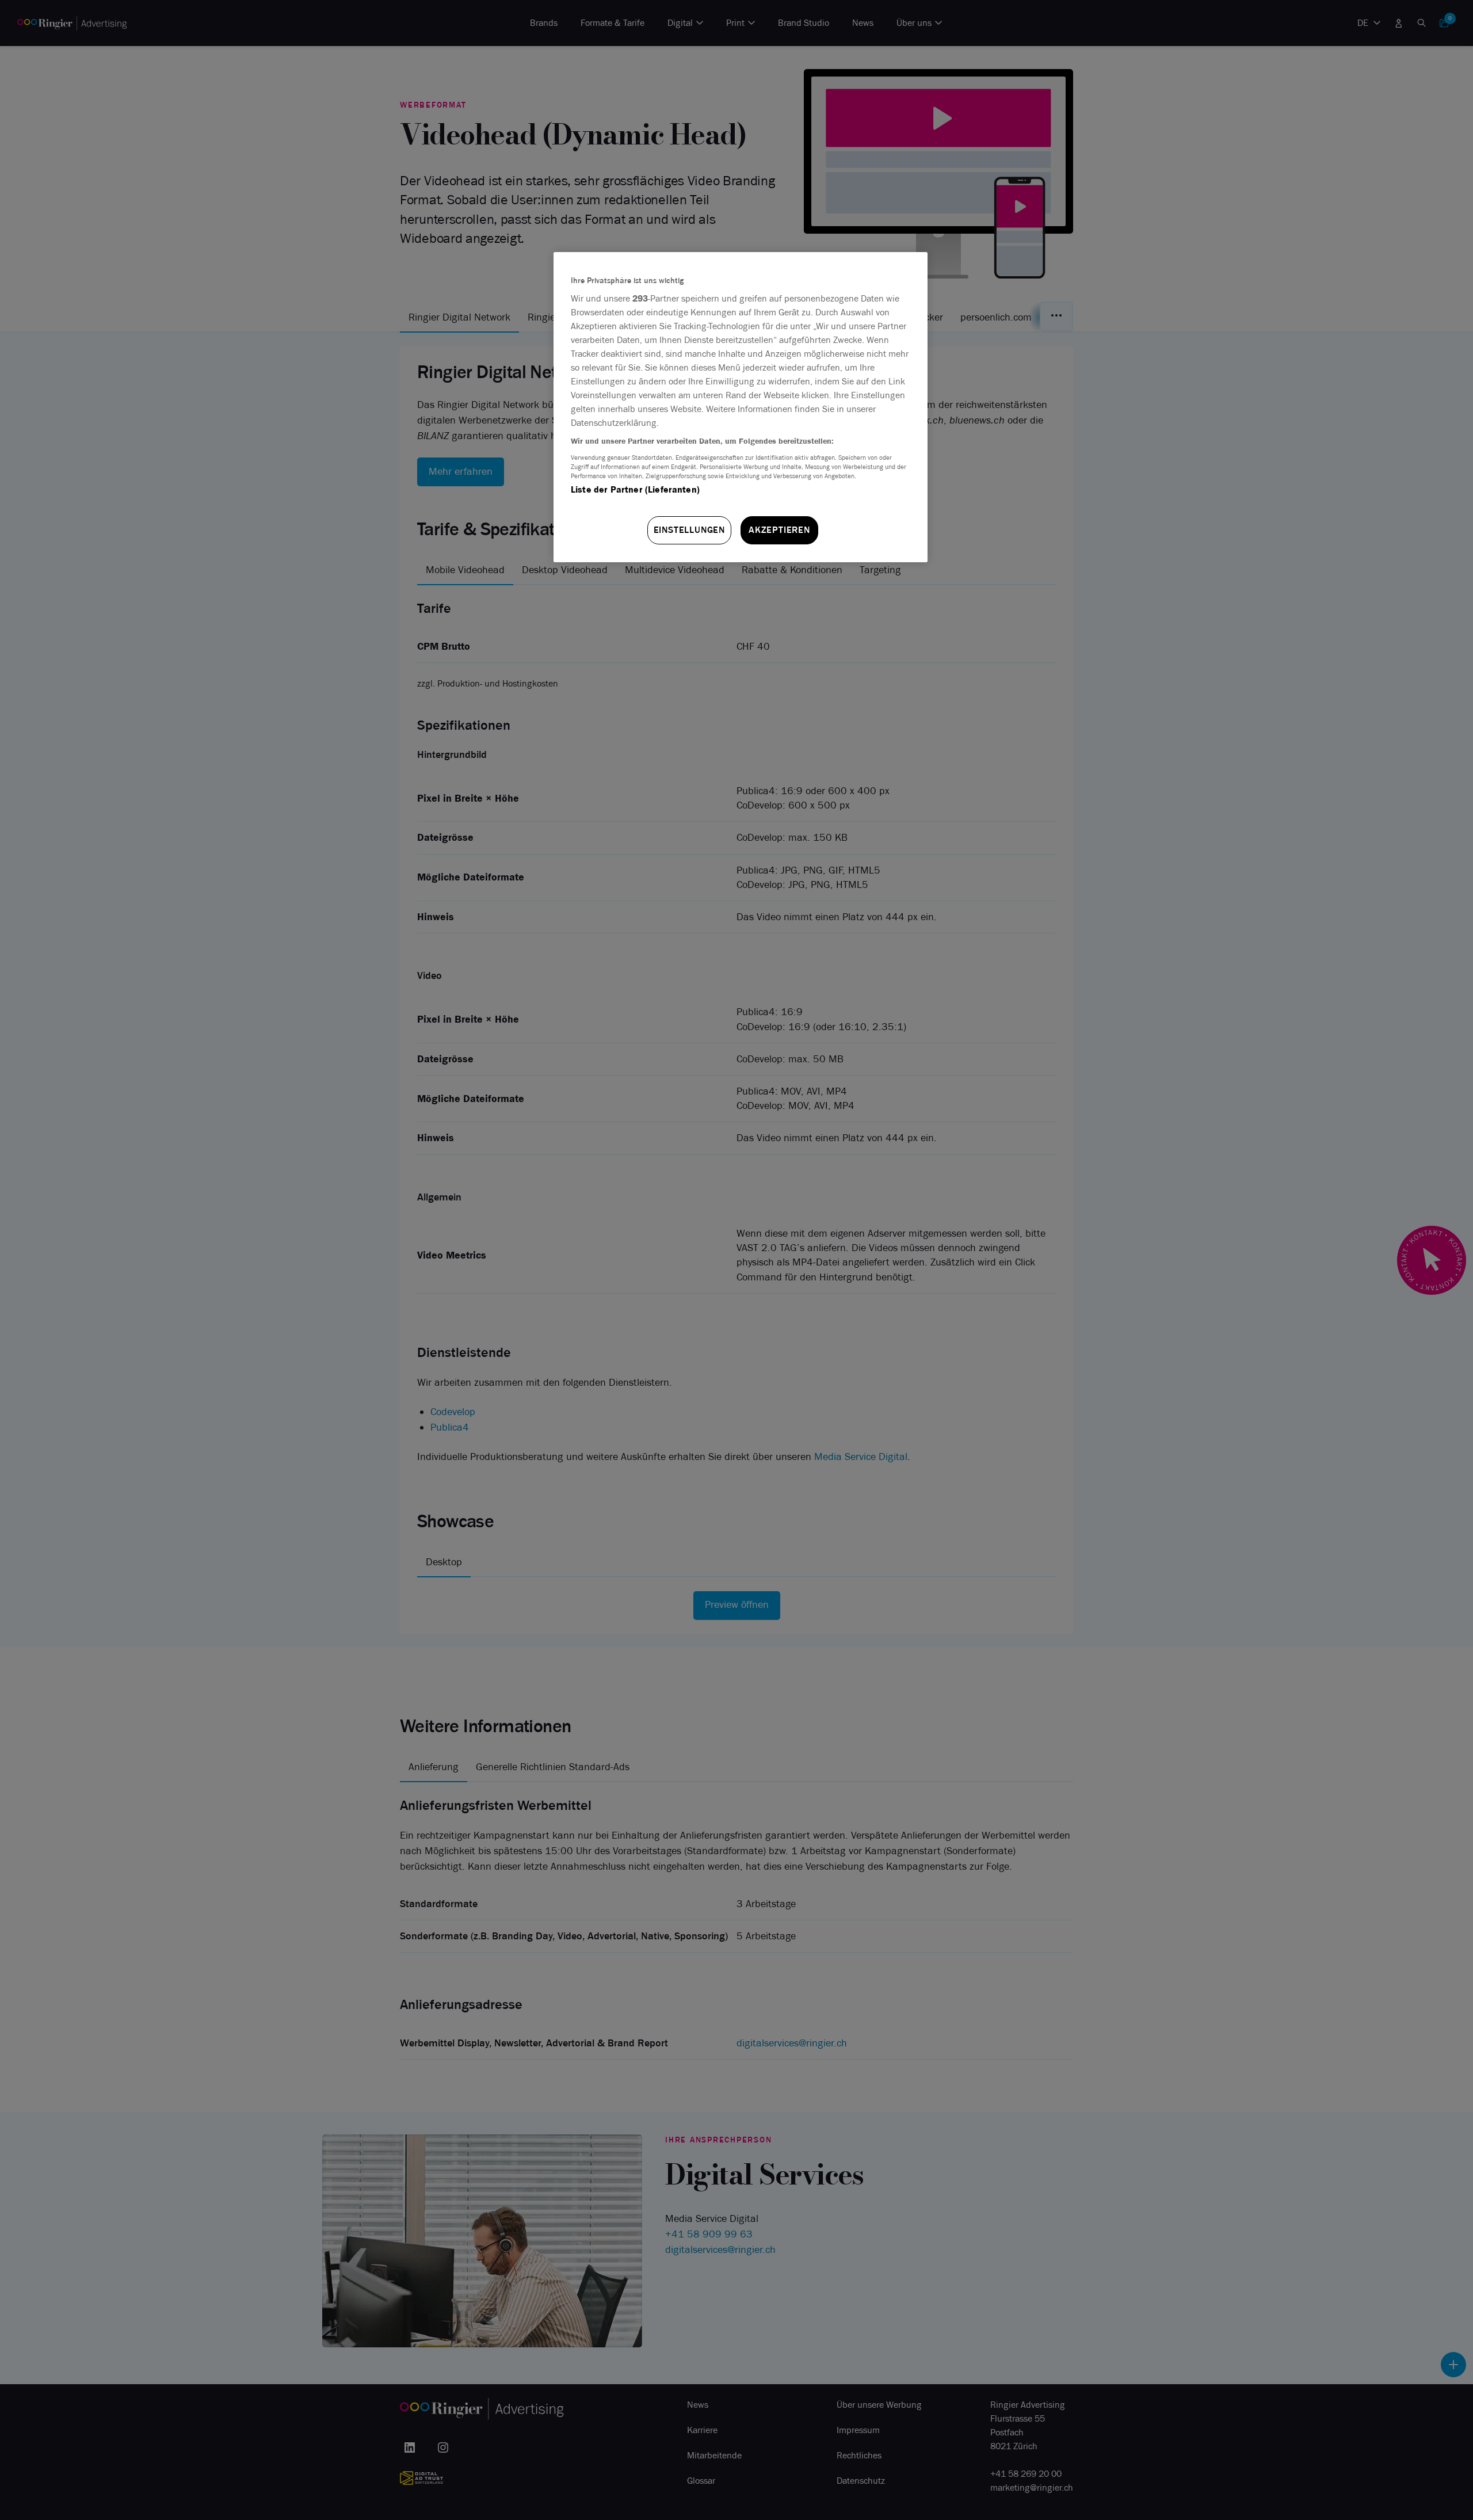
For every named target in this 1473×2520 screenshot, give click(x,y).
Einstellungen (689, 530)
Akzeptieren (779, 530)
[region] (741, 407)
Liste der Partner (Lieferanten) (635, 489)
